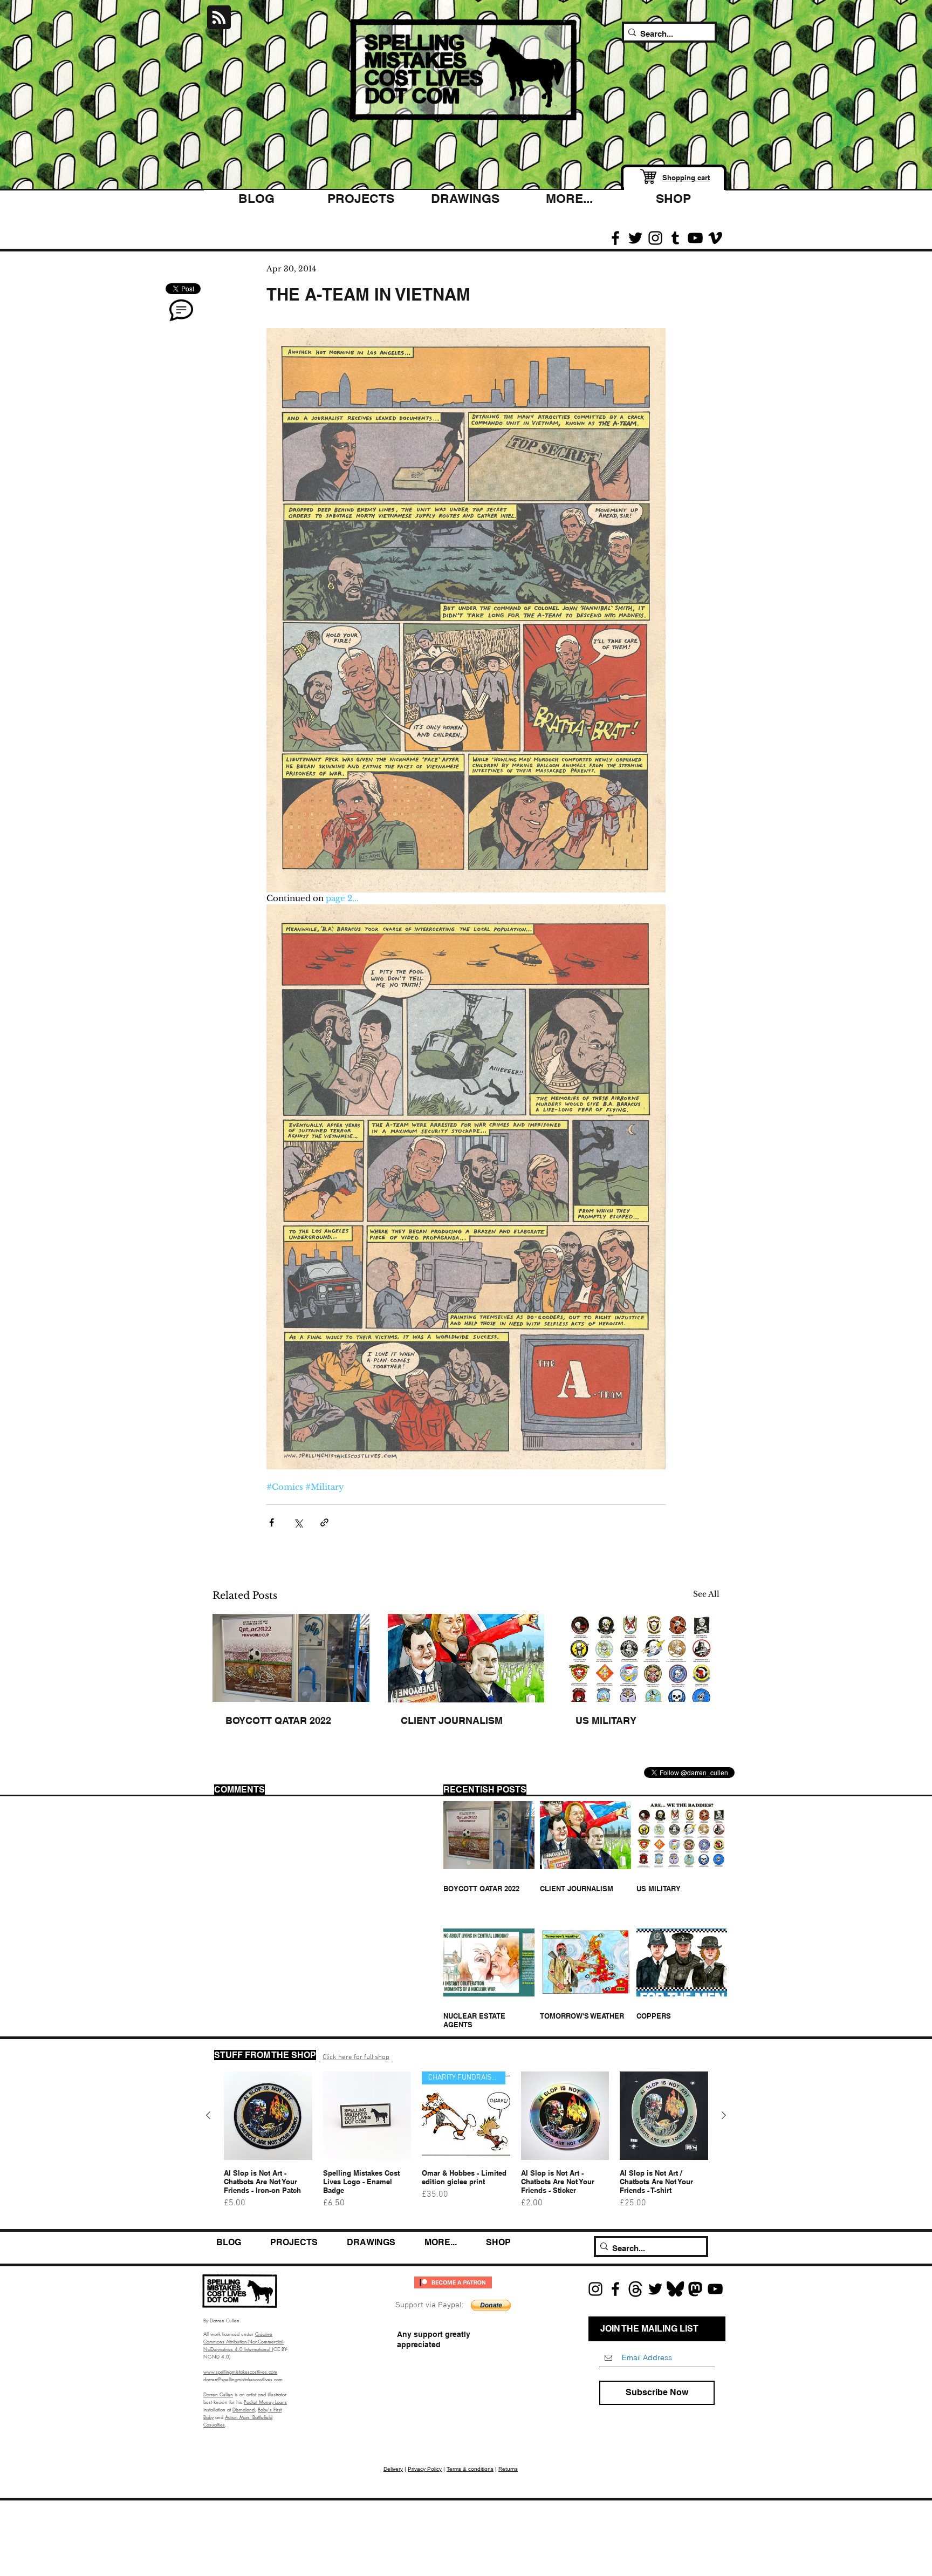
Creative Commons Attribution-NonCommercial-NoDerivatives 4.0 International (244, 2341)
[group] (466, 2145)
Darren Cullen (218, 2394)
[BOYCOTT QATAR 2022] (291, 1658)
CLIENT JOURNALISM (452, 1720)
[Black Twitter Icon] (635, 238)
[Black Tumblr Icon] (675, 238)
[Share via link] (324, 1522)
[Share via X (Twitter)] (298, 1522)
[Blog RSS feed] (219, 18)
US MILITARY (606, 1720)
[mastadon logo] (695, 2289)
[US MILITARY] (641, 1658)
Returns (508, 2469)
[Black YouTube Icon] (695, 238)
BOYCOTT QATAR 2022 (278, 1720)
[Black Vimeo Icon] (715, 238)
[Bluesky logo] (675, 2289)
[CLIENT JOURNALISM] (466, 1658)
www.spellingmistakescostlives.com (240, 2371)
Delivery (393, 2469)
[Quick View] (268, 2116)
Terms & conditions (470, 2469)
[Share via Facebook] (272, 1522)
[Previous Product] (208, 2115)
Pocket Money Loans (265, 2402)
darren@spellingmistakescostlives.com (243, 2379)
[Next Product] (724, 2115)
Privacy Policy (425, 2469)
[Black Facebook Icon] (615, 238)
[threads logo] (635, 2289)
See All (706, 1594)
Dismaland (244, 2409)
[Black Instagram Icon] (655, 238)
